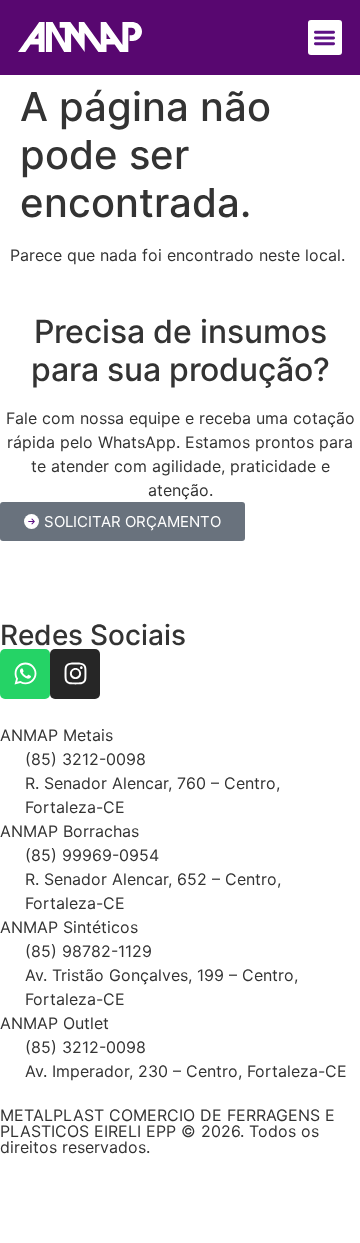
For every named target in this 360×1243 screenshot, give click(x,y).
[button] (325, 37)
